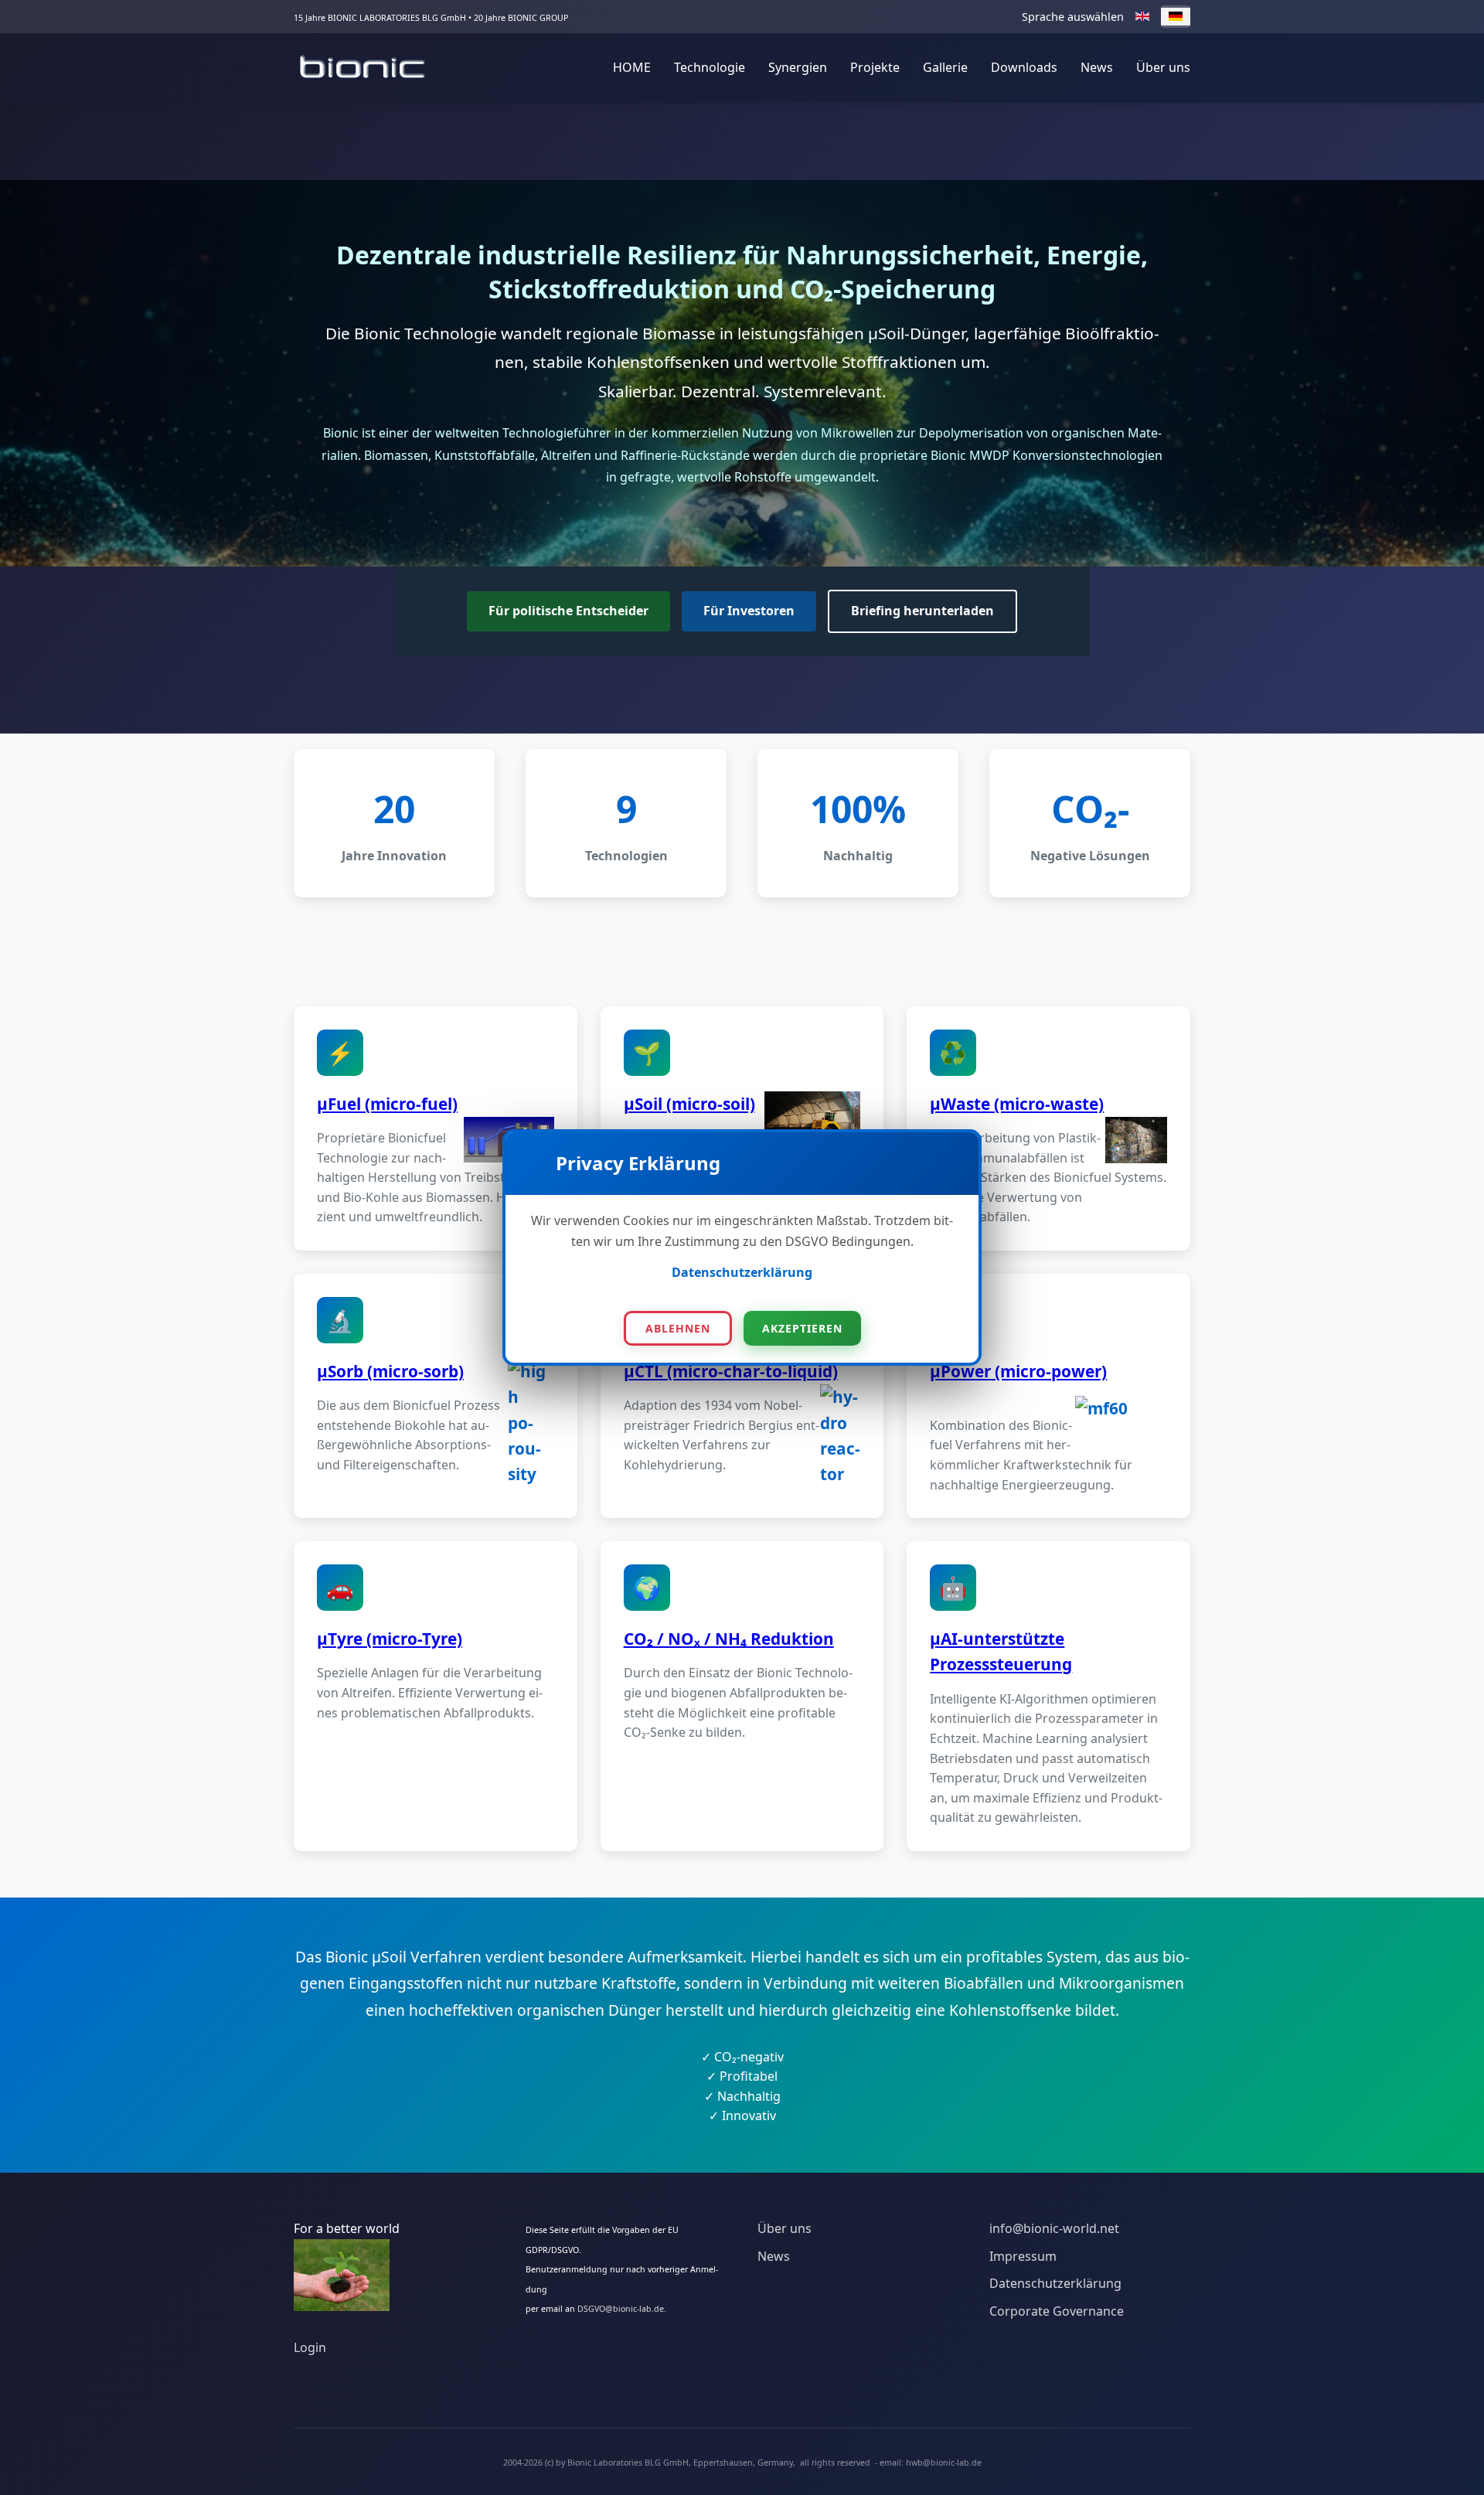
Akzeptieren (802, 1328)
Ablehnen (678, 1328)
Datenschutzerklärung (742, 1272)
